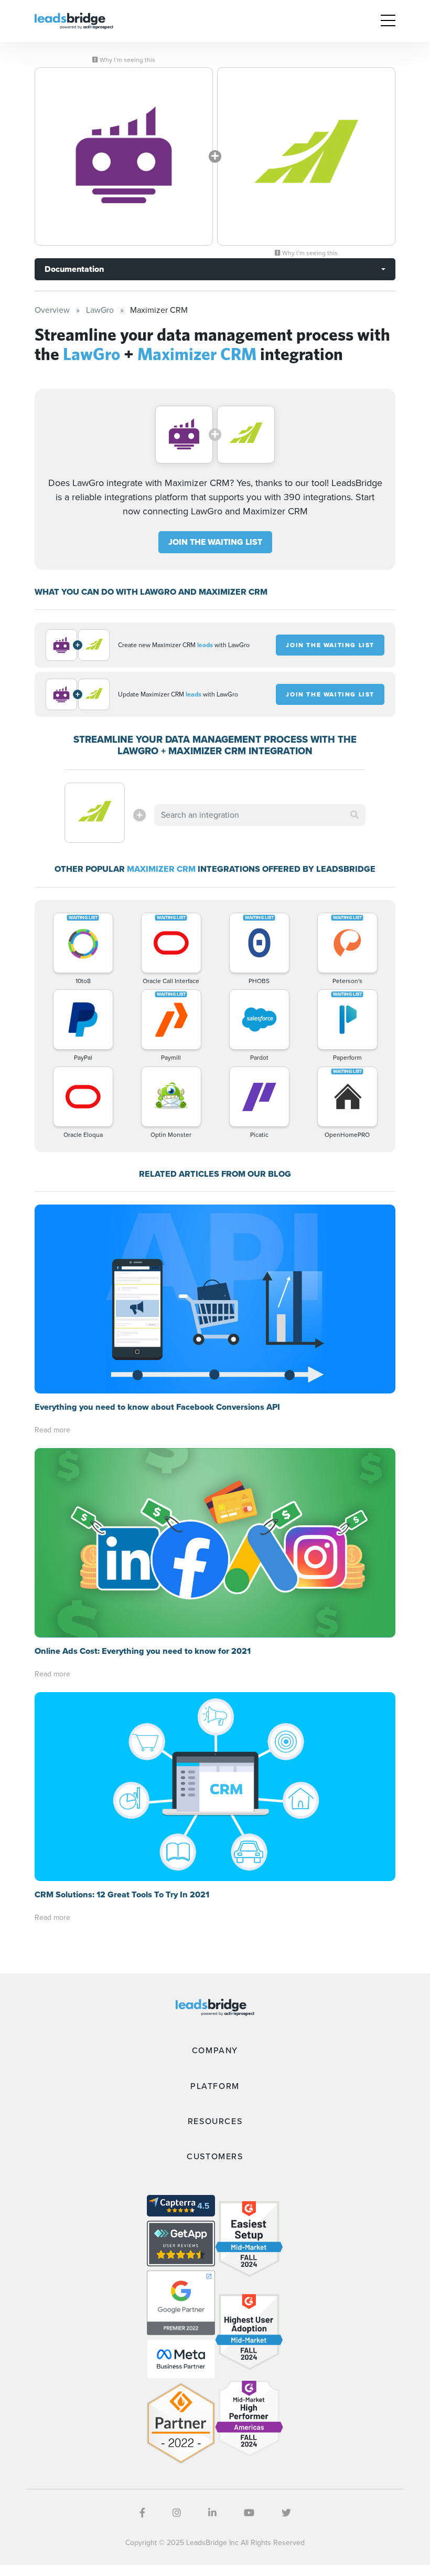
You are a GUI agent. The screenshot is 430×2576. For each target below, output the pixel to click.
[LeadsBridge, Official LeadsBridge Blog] (74, 20)
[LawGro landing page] (124, 156)
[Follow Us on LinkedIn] (212, 2513)
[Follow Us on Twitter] (286, 2513)
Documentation (74, 269)
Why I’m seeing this (127, 60)
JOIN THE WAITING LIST (215, 542)
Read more (52, 1430)
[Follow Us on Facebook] (142, 2513)
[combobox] (260, 815)
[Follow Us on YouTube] (249, 2513)
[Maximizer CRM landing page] (306, 156)
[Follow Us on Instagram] (177, 2513)
